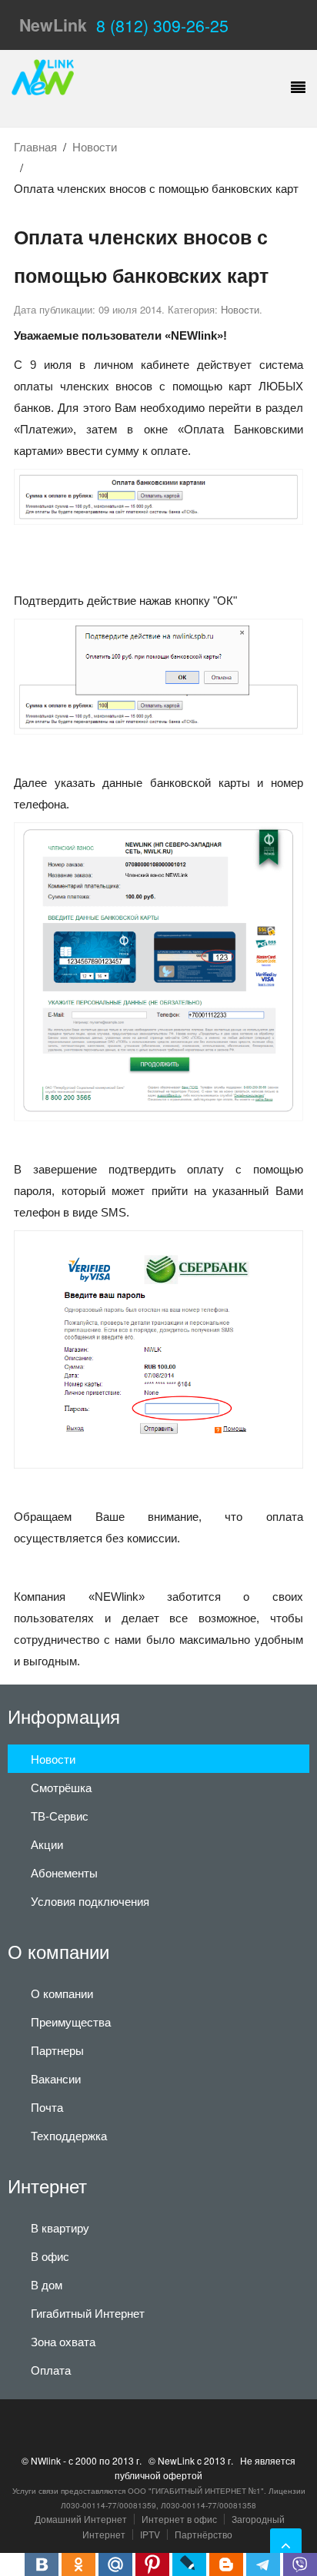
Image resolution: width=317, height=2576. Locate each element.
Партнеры (57, 2050)
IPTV (150, 2534)
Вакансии (56, 2078)
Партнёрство (204, 2534)
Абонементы (64, 1872)
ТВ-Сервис (60, 1816)
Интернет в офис (179, 2519)
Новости (95, 146)
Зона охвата (63, 2341)
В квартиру (60, 2227)
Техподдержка (69, 2135)
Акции (47, 1844)
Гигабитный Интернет (88, 2313)
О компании (62, 1993)
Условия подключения (90, 1901)
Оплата (51, 2370)
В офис (50, 2256)
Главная (35, 146)
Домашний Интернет (81, 2519)
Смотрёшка (61, 1787)
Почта (47, 2107)
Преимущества (71, 2022)
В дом (47, 2284)
